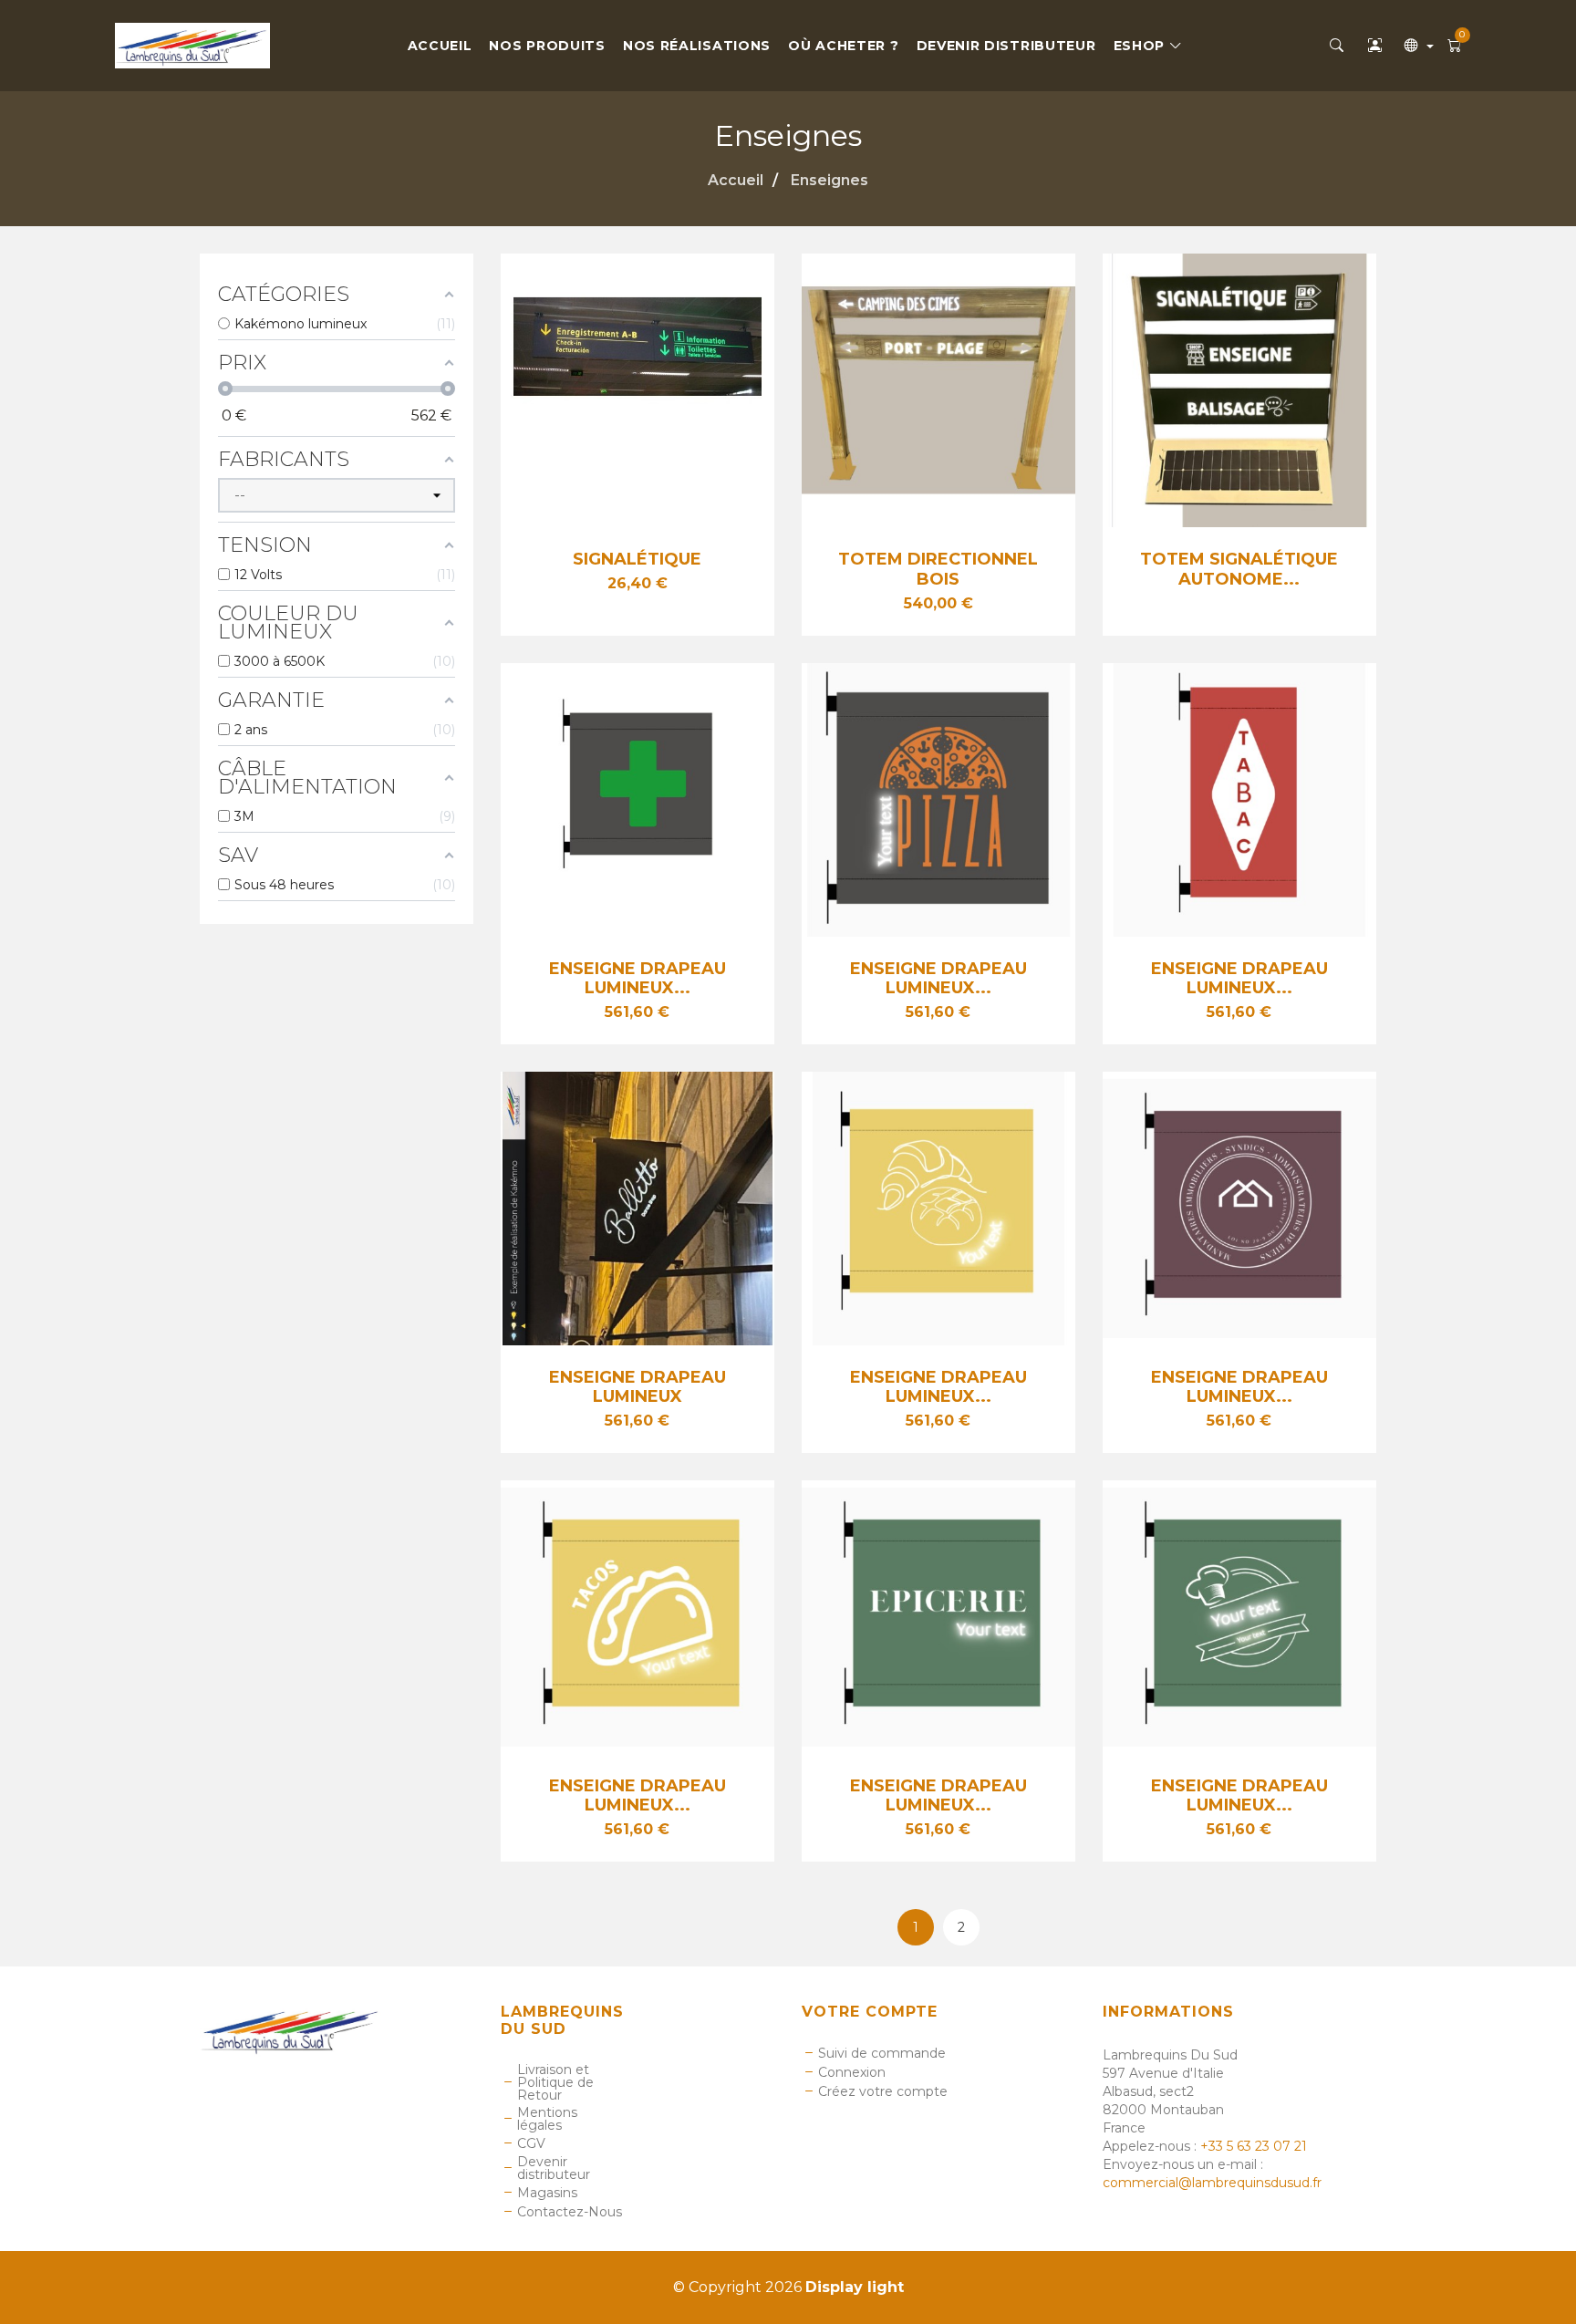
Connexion (852, 2072)
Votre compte (870, 2012)
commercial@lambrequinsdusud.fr (1212, 2183)
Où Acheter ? (843, 46)
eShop (1141, 46)
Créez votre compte (883, 2091)
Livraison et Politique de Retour (555, 2082)
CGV (531, 2143)
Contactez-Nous (570, 2212)
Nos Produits (547, 46)
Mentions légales (547, 2119)
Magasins (547, 2193)
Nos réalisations (697, 46)
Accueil (440, 46)
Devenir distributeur (1006, 46)
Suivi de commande (882, 2053)
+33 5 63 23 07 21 (1254, 2146)
